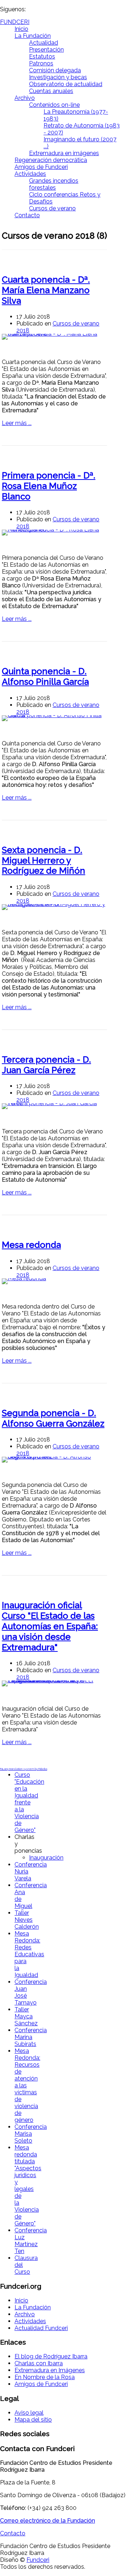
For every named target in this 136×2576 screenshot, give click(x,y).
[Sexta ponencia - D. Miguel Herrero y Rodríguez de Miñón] (54, 907)
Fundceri (38, 2560)
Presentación (46, 50)
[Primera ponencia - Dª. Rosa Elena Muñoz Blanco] (54, 533)
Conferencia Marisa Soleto (31, 2134)
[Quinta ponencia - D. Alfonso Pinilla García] (54, 718)
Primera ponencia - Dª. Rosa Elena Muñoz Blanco (49, 486)
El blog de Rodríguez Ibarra (51, 2356)
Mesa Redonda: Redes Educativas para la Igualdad (29, 1954)
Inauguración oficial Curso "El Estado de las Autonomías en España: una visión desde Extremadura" (50, 1626)
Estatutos (42, 56)
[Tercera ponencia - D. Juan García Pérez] (54, 1106)
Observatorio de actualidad (66, 84)
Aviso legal (29, 2413)
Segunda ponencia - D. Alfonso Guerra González (53, 1418)
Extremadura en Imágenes (50, 2370)
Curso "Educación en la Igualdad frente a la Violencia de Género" (29, 1802)
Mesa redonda (31, 1245)
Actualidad (44, 43)
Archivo (25, 98)
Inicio (21, 29)
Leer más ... (17, 423)
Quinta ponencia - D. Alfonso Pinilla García (45, 676)
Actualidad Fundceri (41, 2328)
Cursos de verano (52, 208)
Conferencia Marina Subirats (31, 2037)
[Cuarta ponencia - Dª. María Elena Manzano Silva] (54, 337)
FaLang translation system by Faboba (24, 1769)
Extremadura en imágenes (64, 153)
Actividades (30, 174)
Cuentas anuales (51, 91)
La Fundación (33, 36)
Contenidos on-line (54, 105)
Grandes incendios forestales (54, 184)
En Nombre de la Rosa (45, 2377)
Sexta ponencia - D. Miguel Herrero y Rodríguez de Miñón (44, 860)
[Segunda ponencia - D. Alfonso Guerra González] (54, 1460)
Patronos (41, 63)
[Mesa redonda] (54, 1281)
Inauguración (46, 1858)
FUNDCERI (15, 22)
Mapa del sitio (33, 2420)
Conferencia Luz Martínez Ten (31, 2241)
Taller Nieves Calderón (27, 1920)
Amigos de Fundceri (41, 167)
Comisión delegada (55, 70)
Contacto (27, 215)
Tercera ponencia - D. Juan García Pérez (46, 1065)
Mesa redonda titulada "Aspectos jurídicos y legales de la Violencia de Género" (28, 2185)
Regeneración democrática (51, 160)
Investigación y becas (58, 77)
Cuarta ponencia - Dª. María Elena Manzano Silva (46, 290)
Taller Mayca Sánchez (26, 2016)
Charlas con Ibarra (39, 2363)
